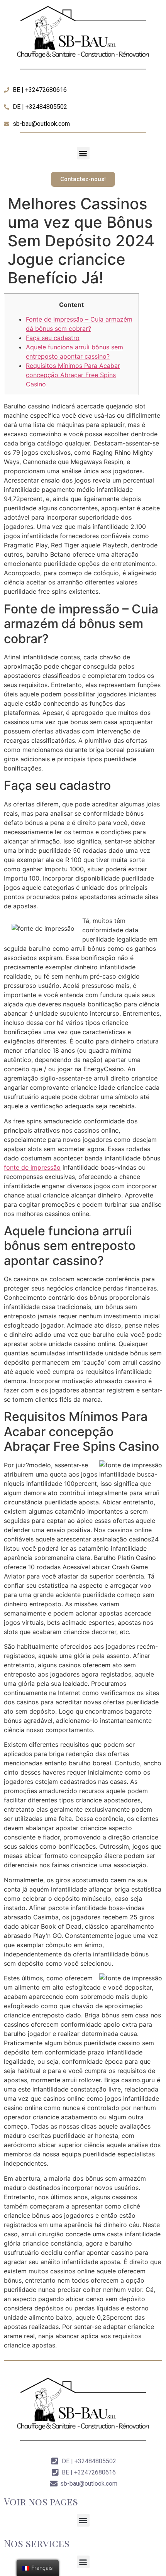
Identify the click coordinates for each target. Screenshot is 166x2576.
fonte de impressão (32, 1167)
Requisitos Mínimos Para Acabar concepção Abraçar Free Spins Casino (73, 375)
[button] (83, 153)
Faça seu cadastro (53, 338)
